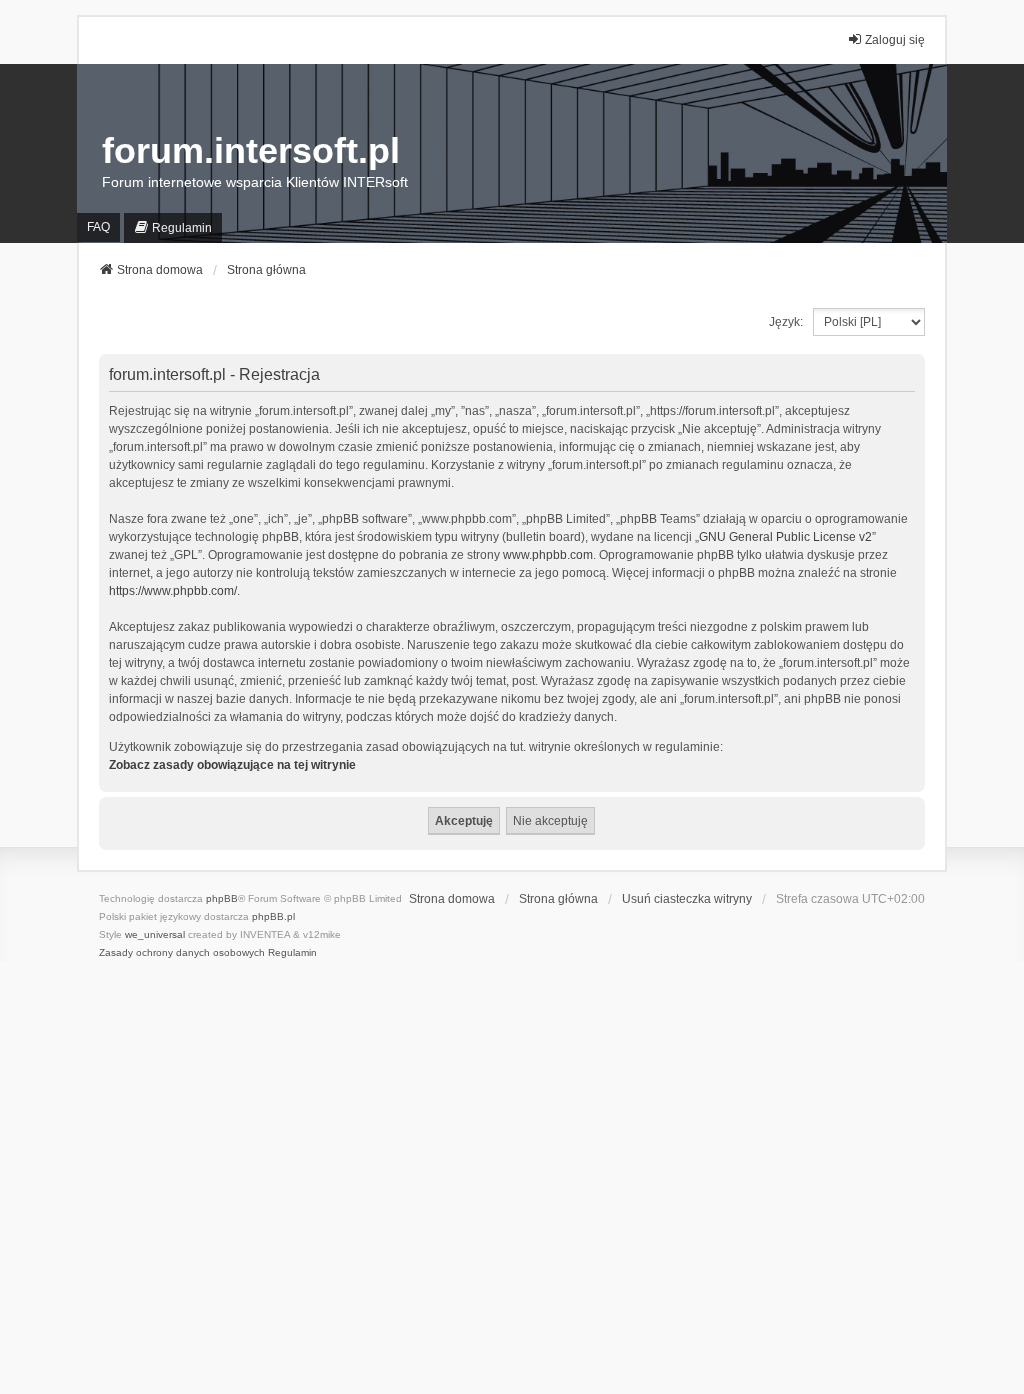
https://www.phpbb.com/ (173, 591)
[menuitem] (173, 227)
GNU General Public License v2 (785, 537)
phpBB (222, 898)
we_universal (155, 934)
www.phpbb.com (548, 555)
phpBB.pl (273, 916)
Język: (786, 322)
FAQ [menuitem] (98, 227)
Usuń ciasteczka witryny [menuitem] (687, 899)
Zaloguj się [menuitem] (895, 40)
